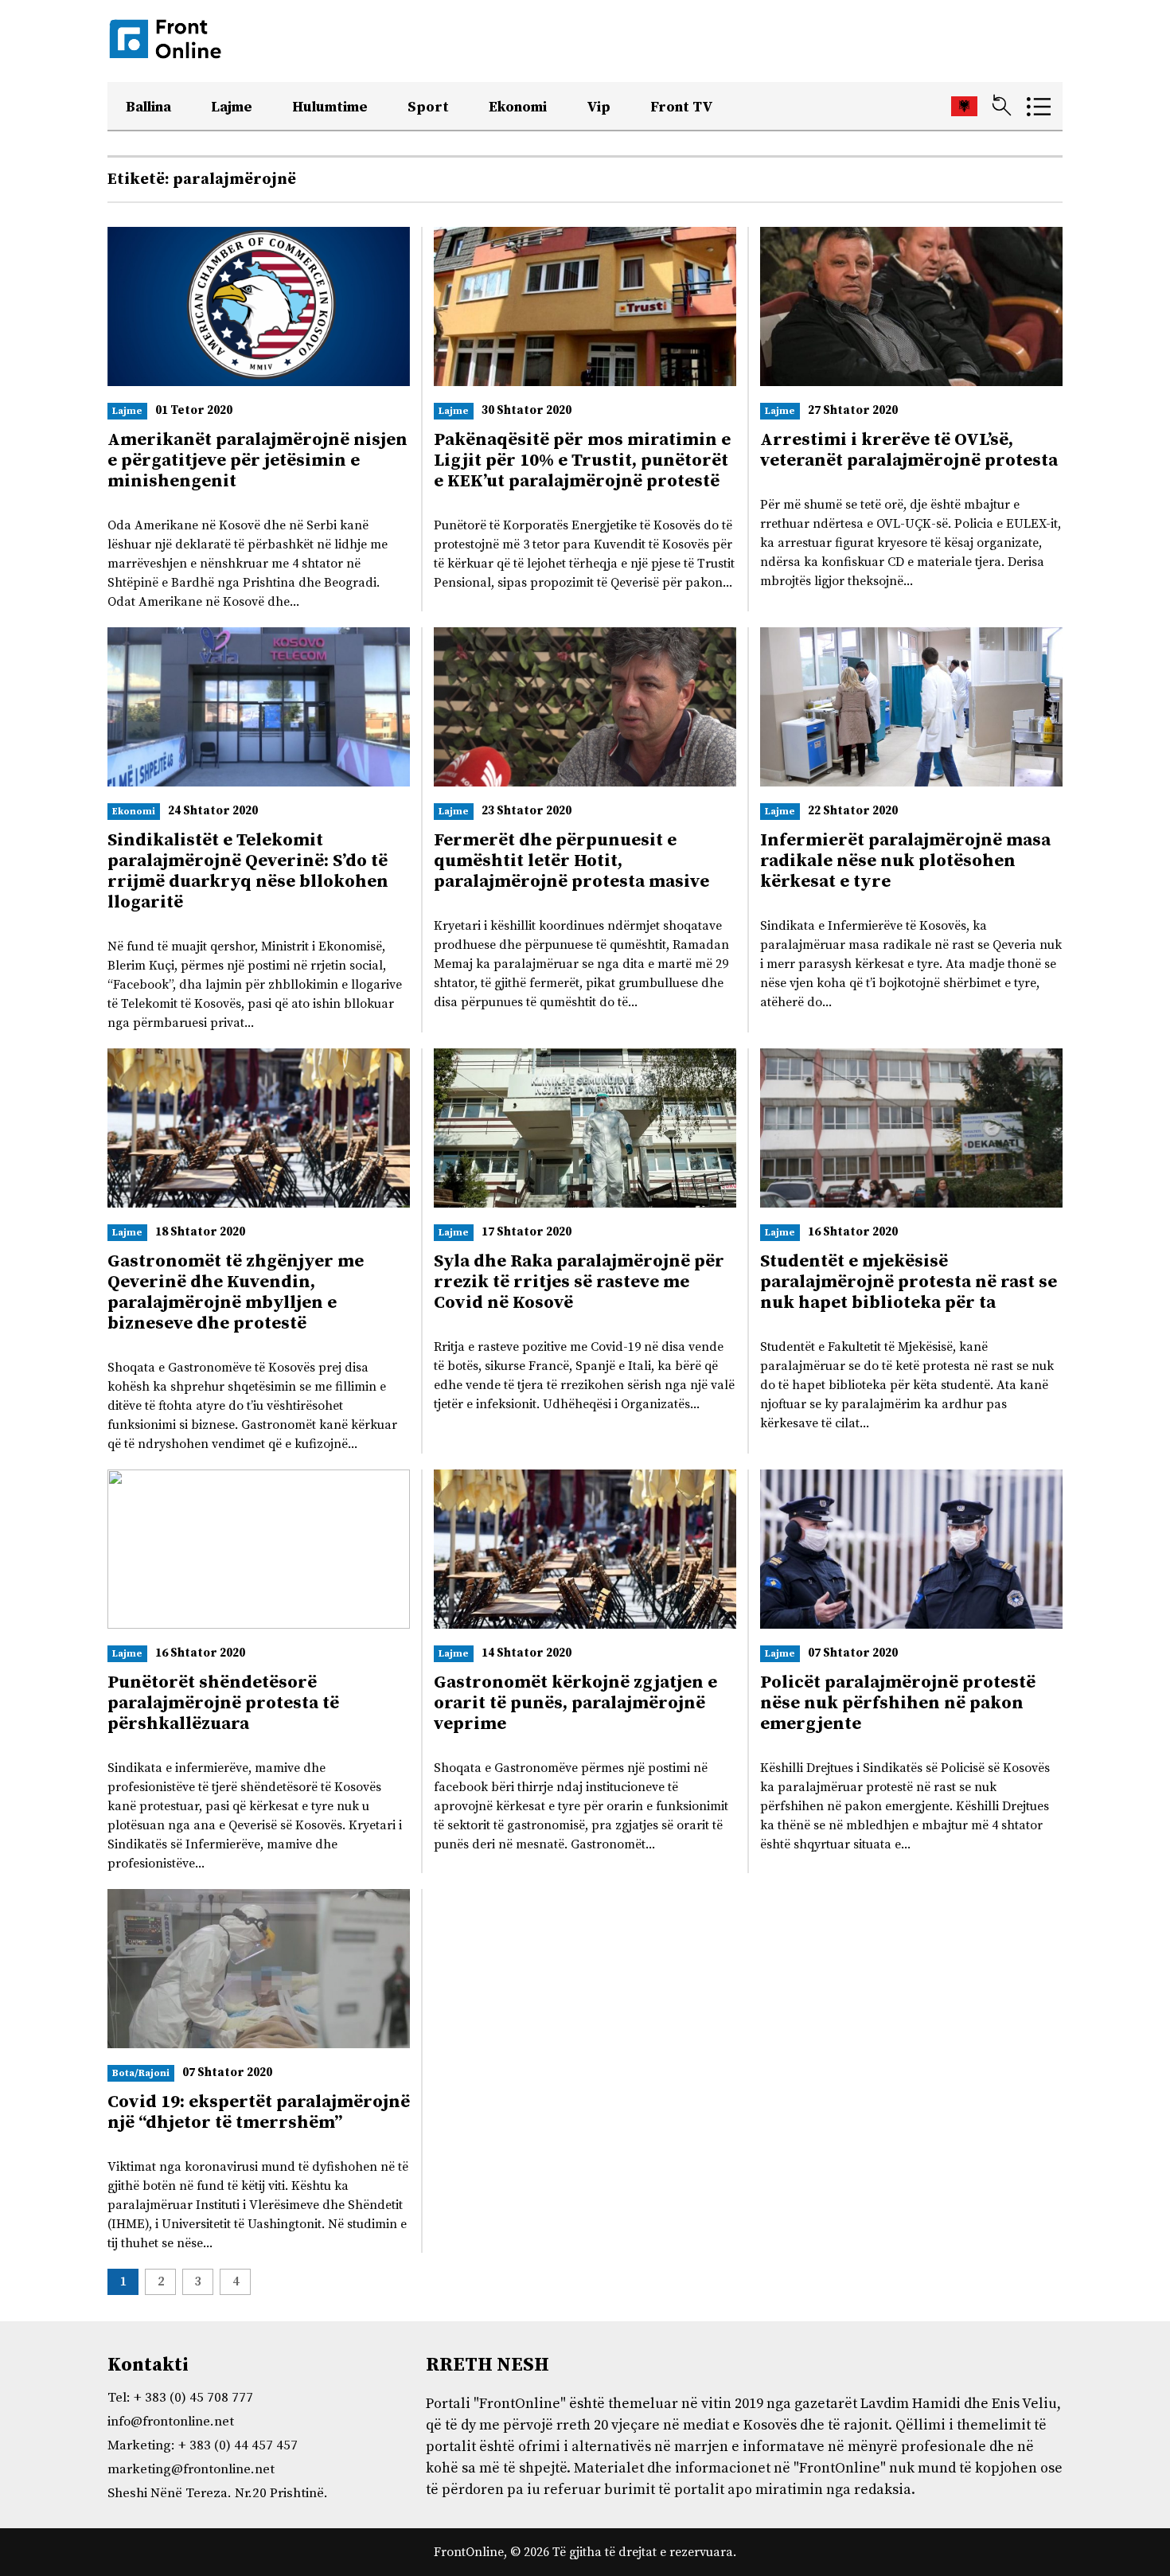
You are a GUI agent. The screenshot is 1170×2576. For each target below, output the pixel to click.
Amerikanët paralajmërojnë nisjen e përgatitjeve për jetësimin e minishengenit (257, 461)
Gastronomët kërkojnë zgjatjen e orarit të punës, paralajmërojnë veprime (575, 1703)
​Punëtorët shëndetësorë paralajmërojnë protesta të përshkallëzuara (223, 1703)
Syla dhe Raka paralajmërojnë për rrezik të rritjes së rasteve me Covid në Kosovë (579, 1282)
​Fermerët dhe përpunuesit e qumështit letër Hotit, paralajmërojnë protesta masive (571, 861)
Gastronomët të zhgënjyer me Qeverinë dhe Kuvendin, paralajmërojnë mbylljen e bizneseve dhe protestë (236, 1292)
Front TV (682, 107)
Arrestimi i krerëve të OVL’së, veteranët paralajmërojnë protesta (909, 450)
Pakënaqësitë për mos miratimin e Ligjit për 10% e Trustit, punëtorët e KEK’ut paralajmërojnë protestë (582, 461)
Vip (599, 107)
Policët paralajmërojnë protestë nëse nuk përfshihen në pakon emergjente (898, 1703)
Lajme (232, 107)
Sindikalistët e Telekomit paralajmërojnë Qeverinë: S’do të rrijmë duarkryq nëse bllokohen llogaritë (248, 871)
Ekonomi (518, 107)
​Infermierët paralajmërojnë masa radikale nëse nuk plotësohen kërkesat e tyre (905, 861)
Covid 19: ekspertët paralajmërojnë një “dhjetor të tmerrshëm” (259, 2112)
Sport (428, 107)
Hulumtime (330, 107)
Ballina (148, 107)
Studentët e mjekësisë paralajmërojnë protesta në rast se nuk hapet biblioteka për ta (909, 1282)
